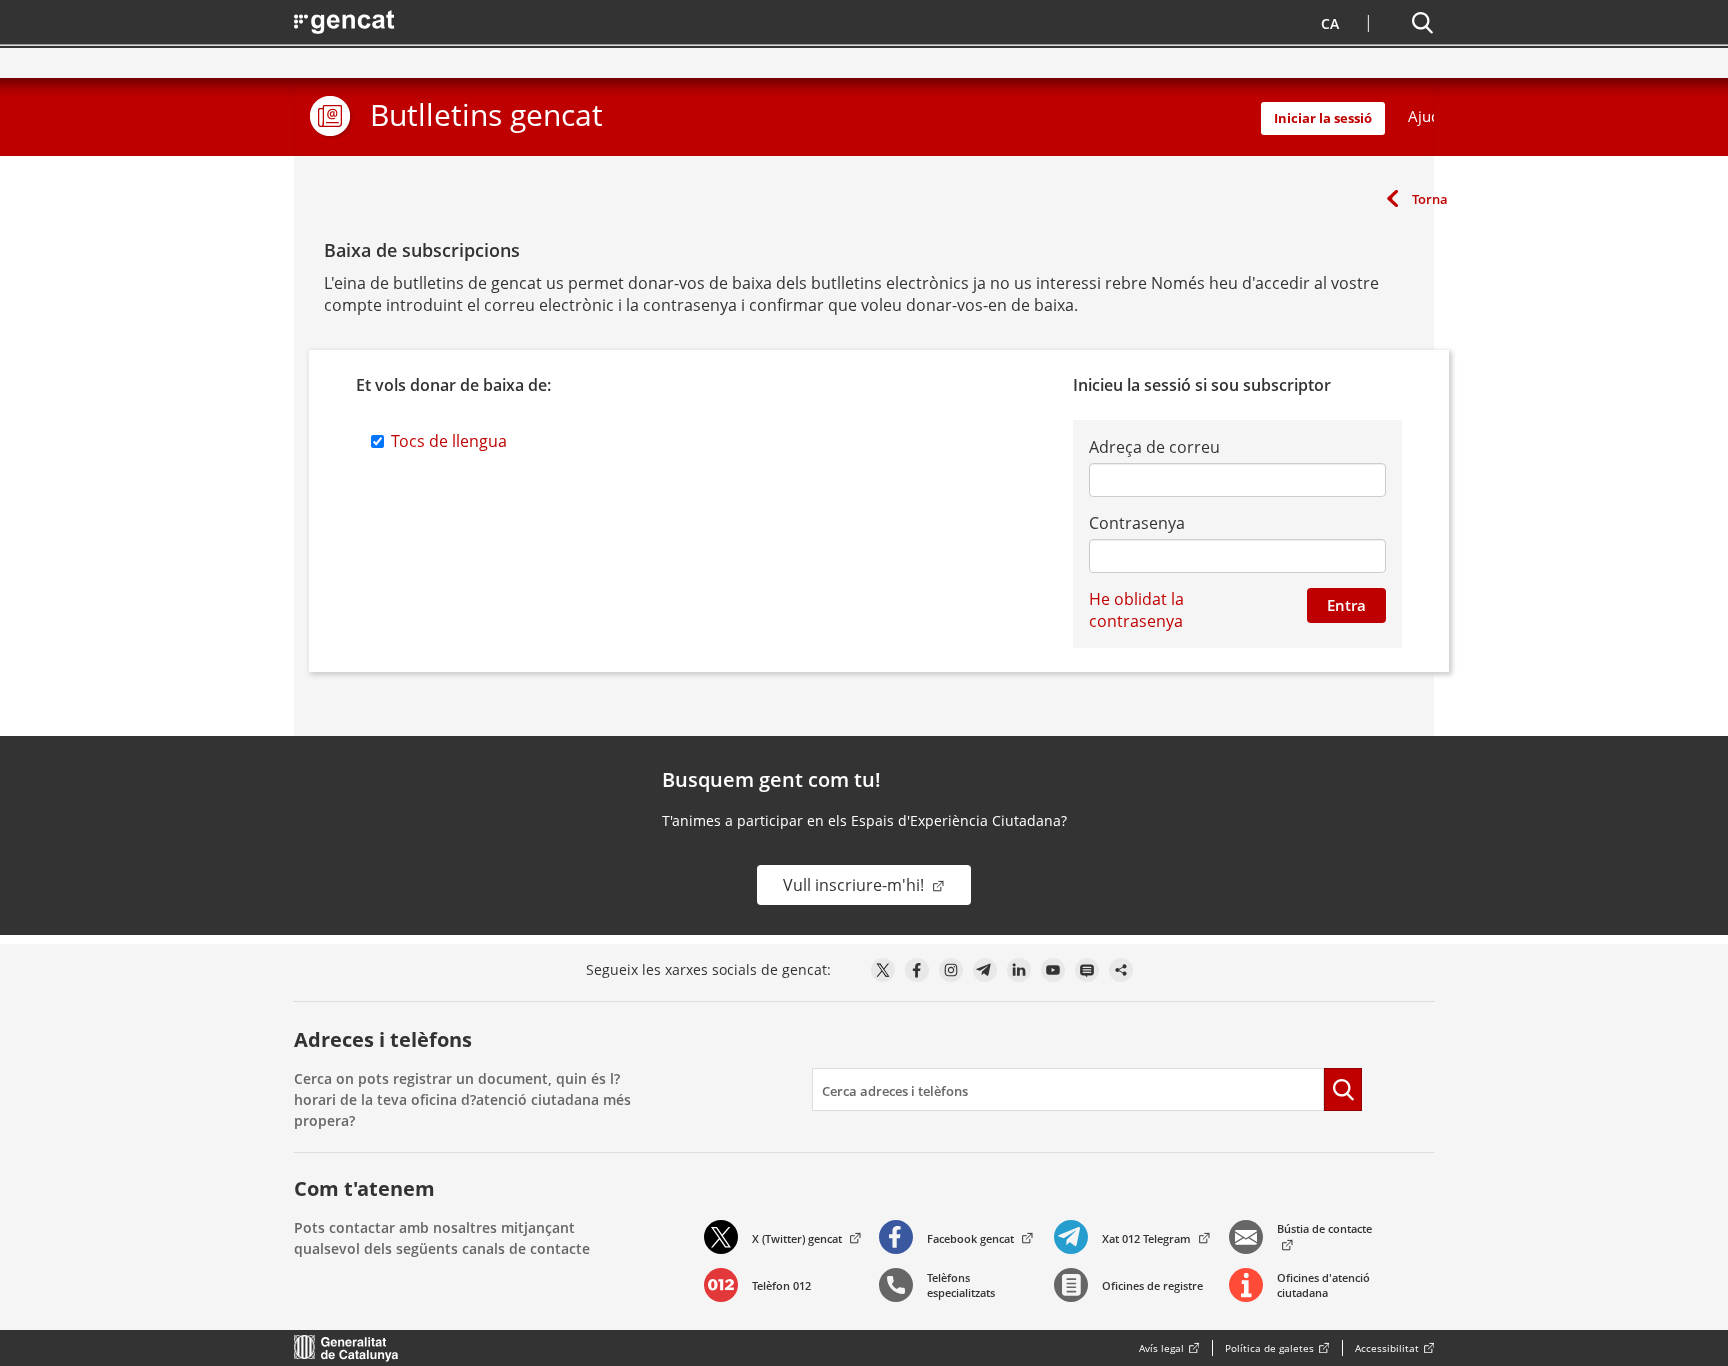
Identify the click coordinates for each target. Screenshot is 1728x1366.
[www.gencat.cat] (347, 1348)
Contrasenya (1137, 523)
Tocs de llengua (449, 441)
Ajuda (1428, 116)
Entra (1346, 605)
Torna (1430, 199)
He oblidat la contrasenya (1136, 610)
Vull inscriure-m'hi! (855, 885)
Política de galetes (1269, 1348)
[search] (1068, 1089)
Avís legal (1161, 1348)
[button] (1327, 21)
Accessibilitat (1387, 1348)
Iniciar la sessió (1323, 118)
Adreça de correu (1154, 447)
